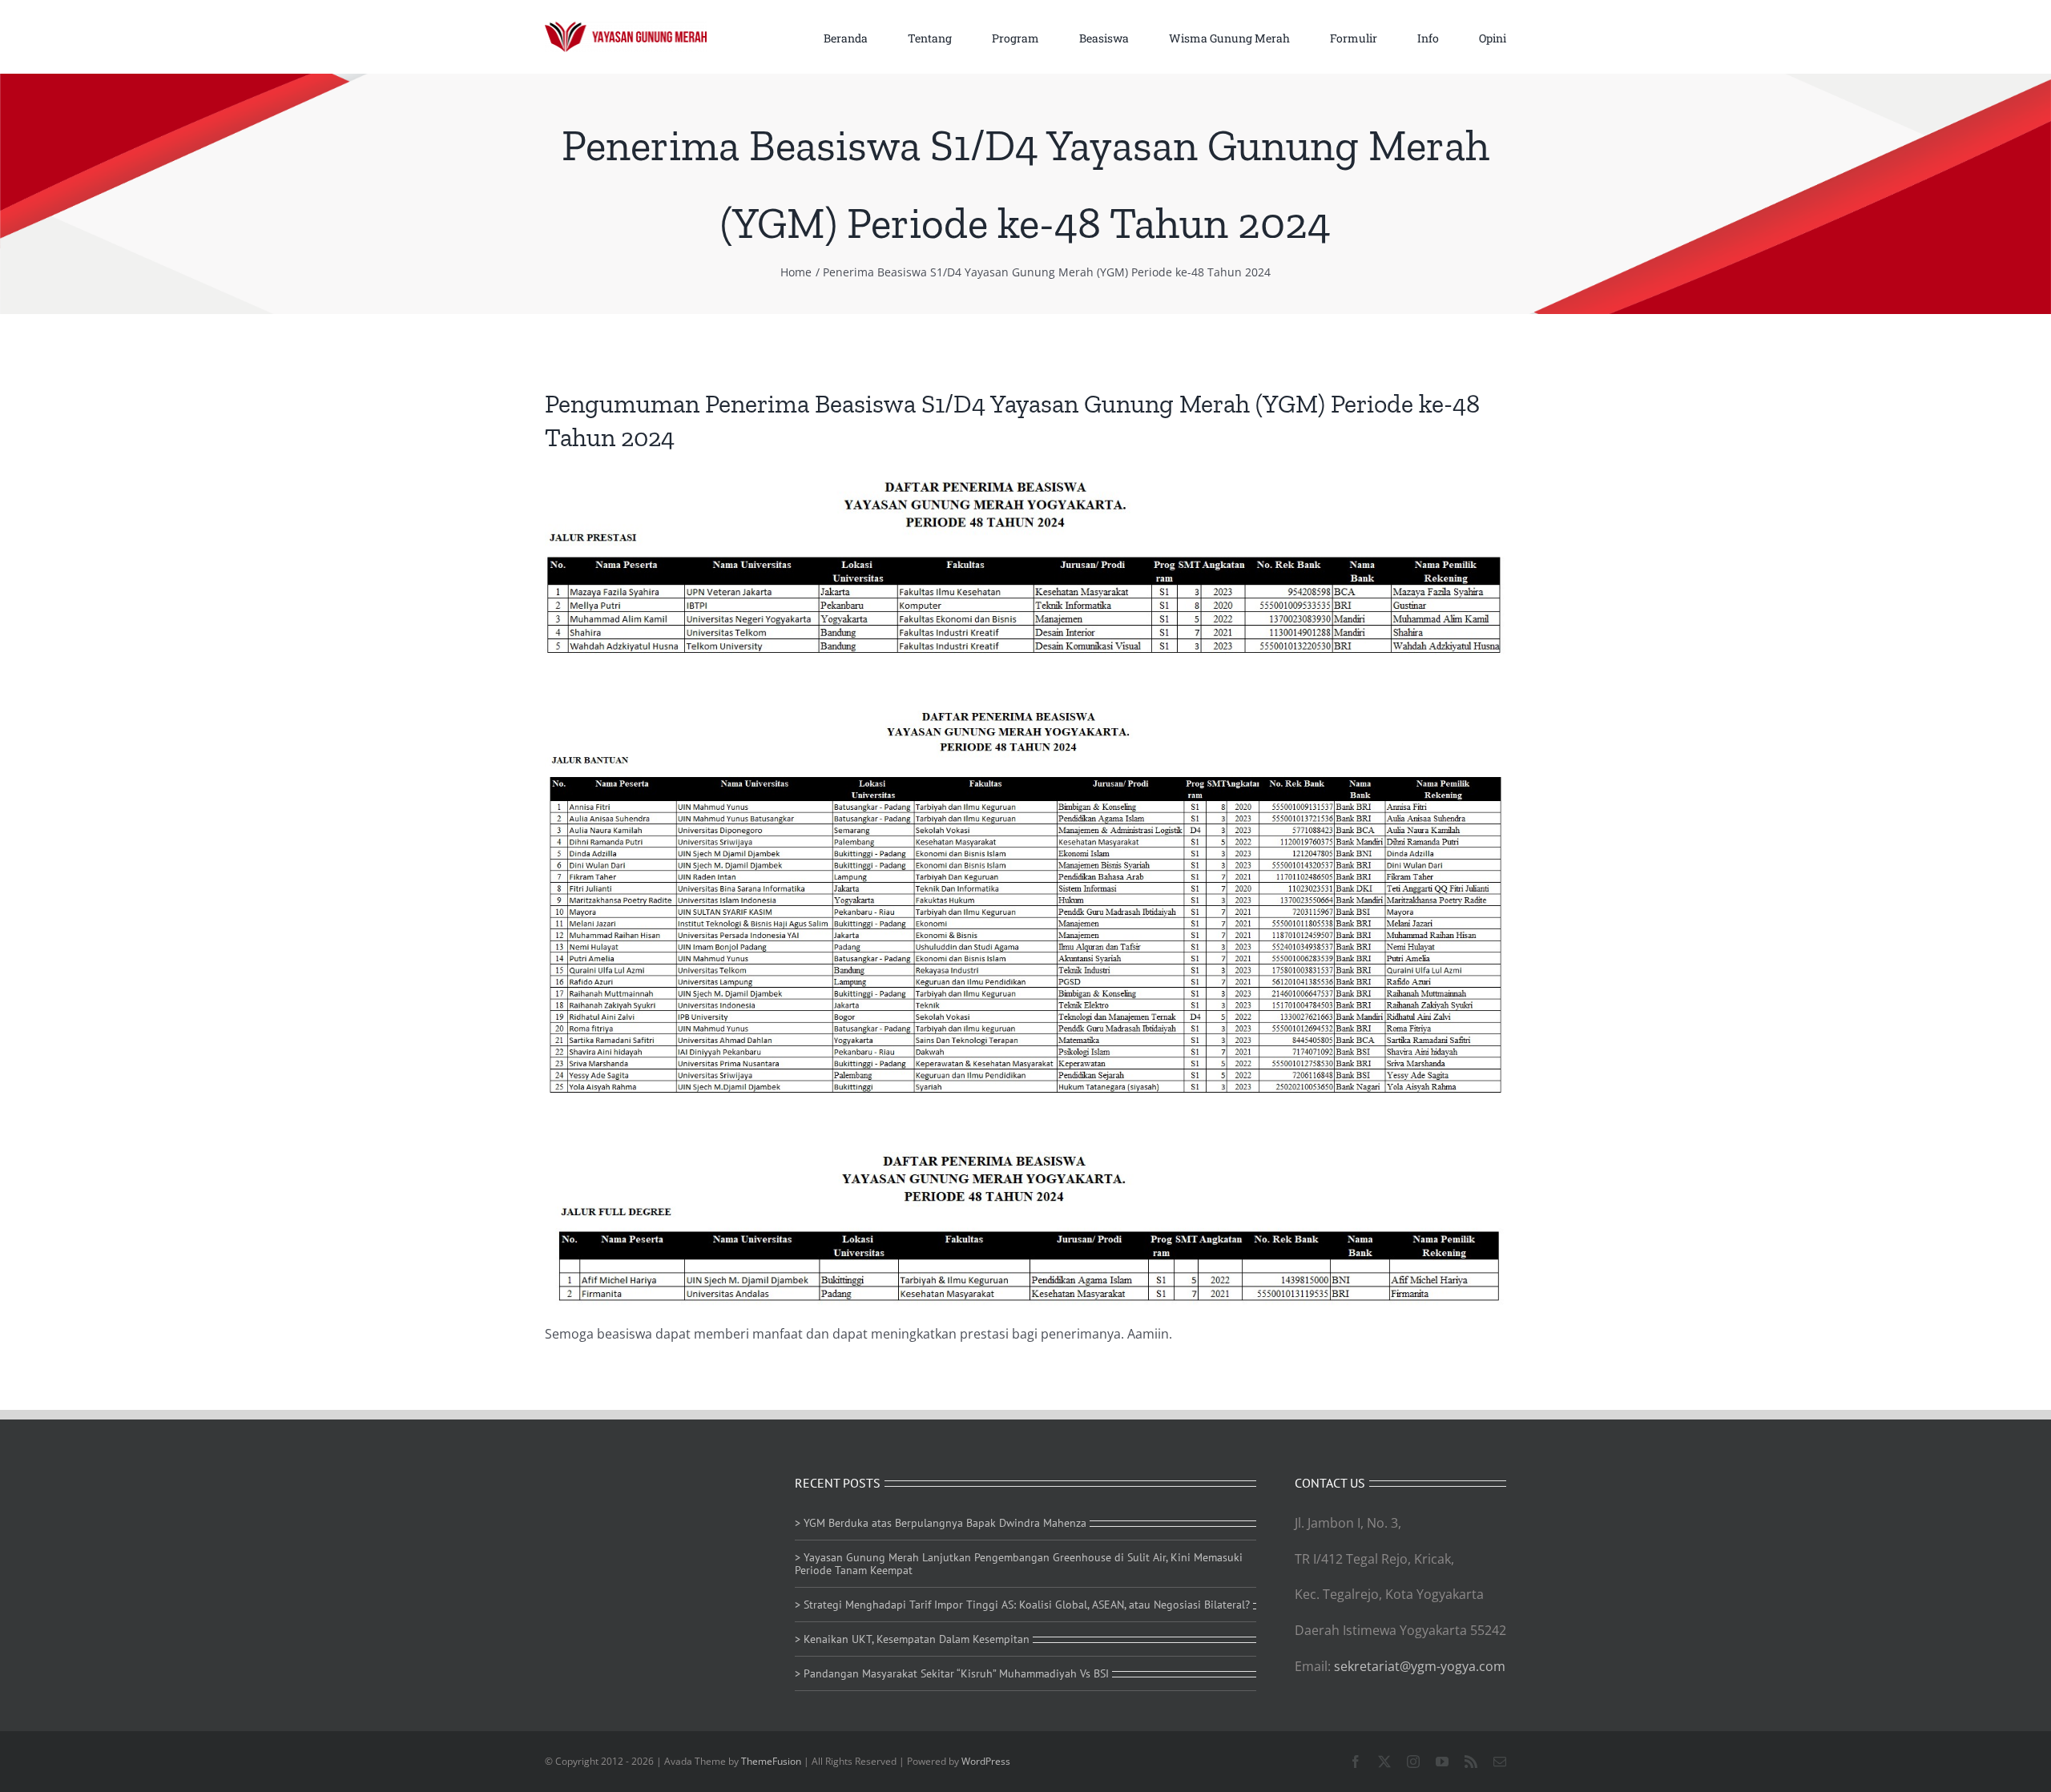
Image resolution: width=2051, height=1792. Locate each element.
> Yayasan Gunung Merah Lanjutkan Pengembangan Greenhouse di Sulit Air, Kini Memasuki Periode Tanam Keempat (1019, 1564)
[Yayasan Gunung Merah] (626, 28)
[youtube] (1442, 1762)
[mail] (1500, 1762)
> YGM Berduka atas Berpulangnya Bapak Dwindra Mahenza (941, 1523)
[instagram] (1413, 1762)
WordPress (986, 1761)
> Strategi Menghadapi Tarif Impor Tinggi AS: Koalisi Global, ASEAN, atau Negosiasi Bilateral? (1022, 1605)
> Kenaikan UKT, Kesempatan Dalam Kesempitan (912, 1639)
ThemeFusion (771, 1761)
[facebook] (1356, 1762)
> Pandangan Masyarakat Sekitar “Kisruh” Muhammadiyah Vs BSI (952, 1673)
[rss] (1471, 1762)
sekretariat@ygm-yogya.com (1420, 1666)
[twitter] (1384, 1762)
